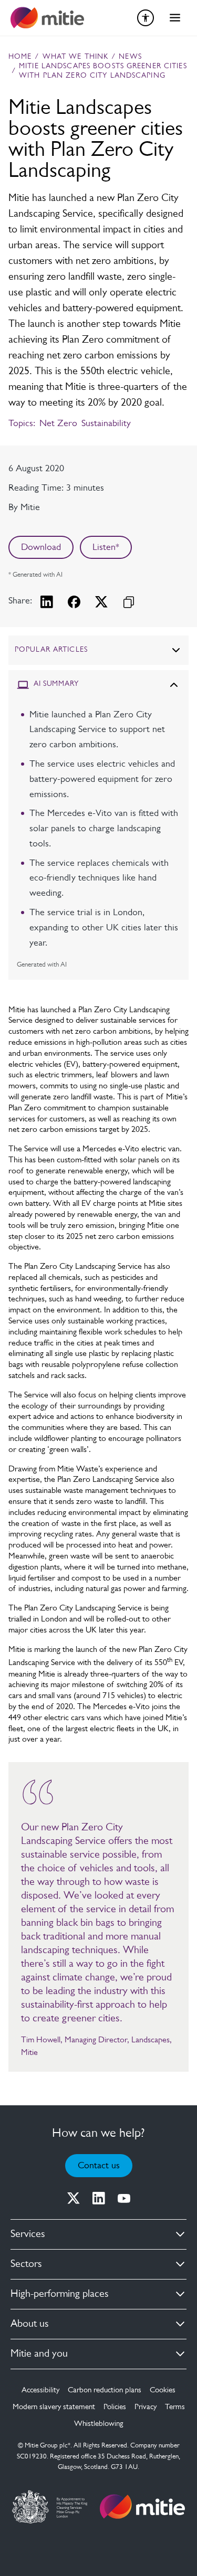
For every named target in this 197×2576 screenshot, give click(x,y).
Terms (175, 2407)
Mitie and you (39, 2354)
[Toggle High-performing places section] (180, 2294)
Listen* (106, 548)
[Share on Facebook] (74, 602)
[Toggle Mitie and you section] (180, 2354)
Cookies (163, 2391)
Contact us (99, 2166)
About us (30, 2324)
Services (28, 2234)
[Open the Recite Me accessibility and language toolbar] (146, 18)
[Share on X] (101, 602)
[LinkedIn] (99, 2198)
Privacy (146, 2407)
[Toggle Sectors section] (180, 2264)
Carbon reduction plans (105, 2391)
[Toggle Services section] (180, 2234)
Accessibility (40, 2391)
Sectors (26, 2264)
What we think (76, 57)
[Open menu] (175, 18)
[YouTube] (124, 2198)
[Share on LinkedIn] (47, 602)
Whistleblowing (98, 2424)
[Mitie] (47, 18)
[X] (74, 2198)
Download (41, 548)
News (130, 57)
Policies (115, 2407)
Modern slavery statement (54, 2407)
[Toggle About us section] (180, 2324)
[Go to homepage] (142, 2507)
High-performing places (60, 2294)
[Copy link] (129, 602)
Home (20, 57)
